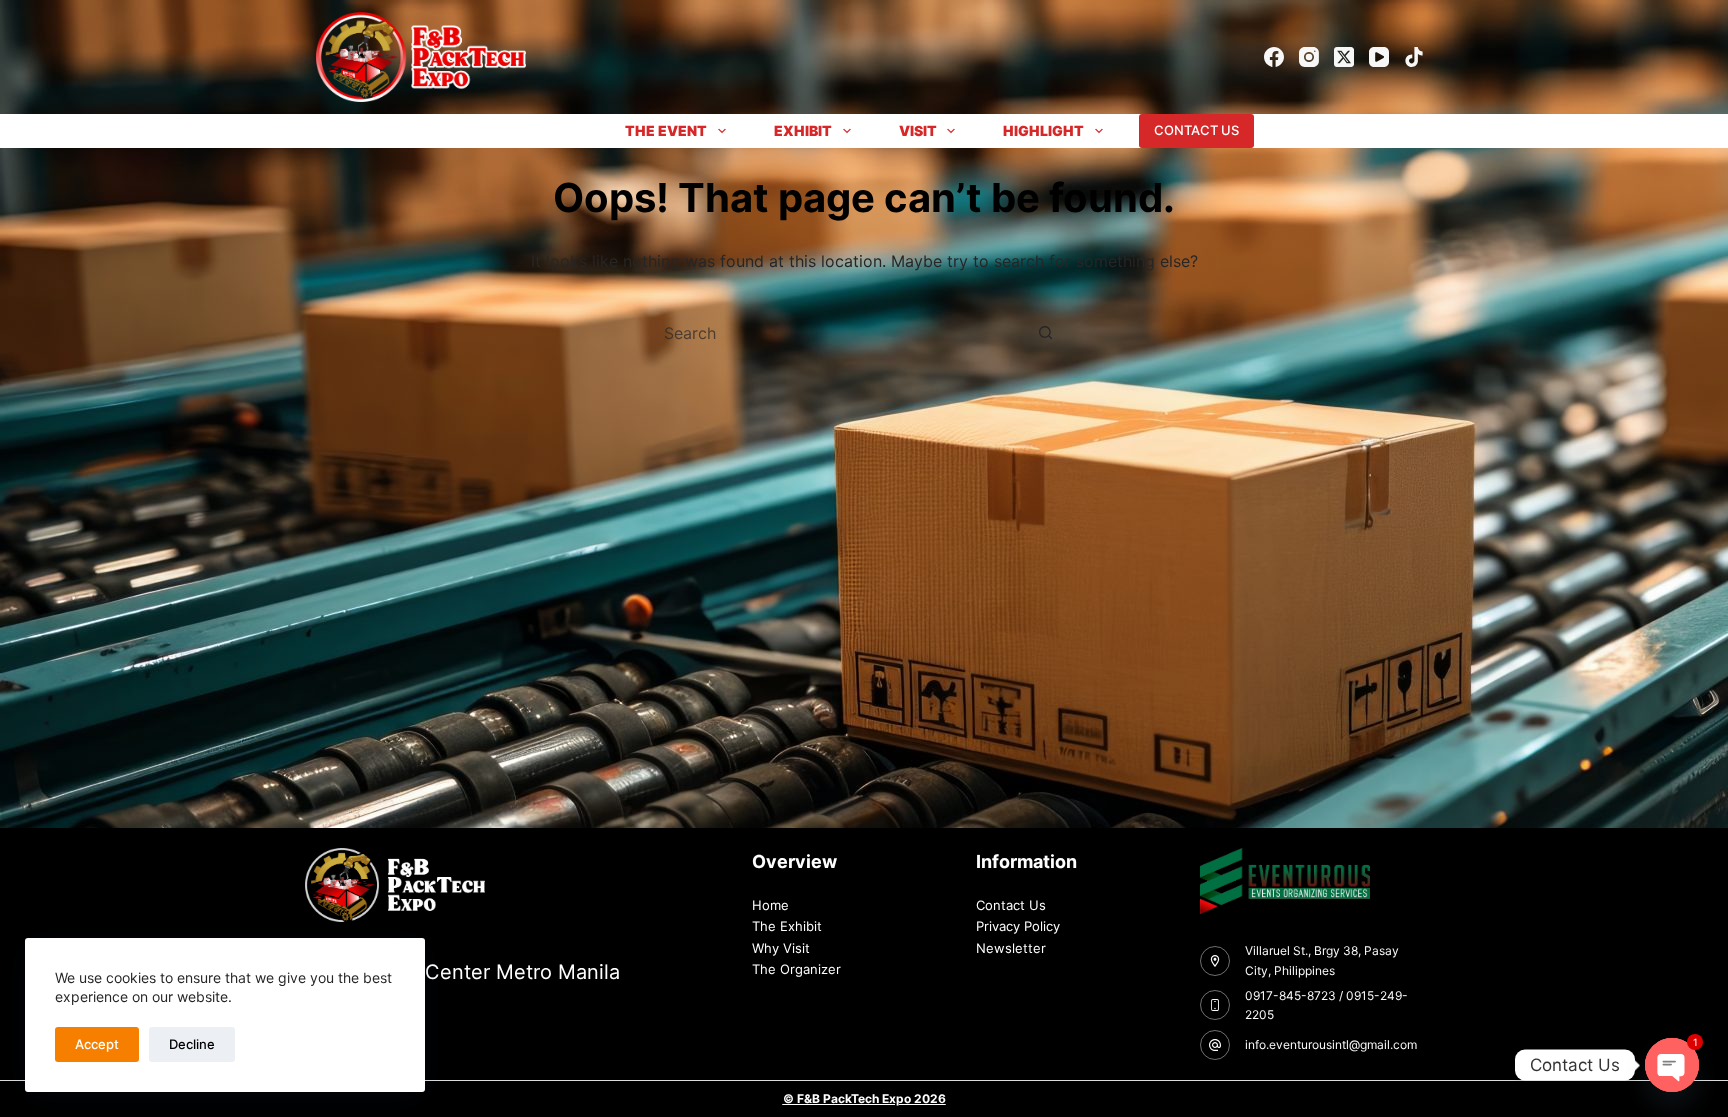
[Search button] (1045, 333)
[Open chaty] (1672, 1065)
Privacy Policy (1018, 926)
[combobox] (845, 333)
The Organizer (796, 969)
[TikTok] (1414, 57)
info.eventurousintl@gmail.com (1331, 1044)
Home (770, 905)
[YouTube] (1379, 57)
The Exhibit (787, 926)
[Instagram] (1309, 57)
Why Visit (781, 948)
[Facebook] (1274, 57)
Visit (918, 130)
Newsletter (1011, 948)
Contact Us (1011, 905)
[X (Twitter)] (1344, 57)
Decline (192, 1044)
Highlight (1043, 130)
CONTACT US (1196, 130)
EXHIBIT (803, 130)
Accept (97, 1044)
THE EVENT (666, 130)
